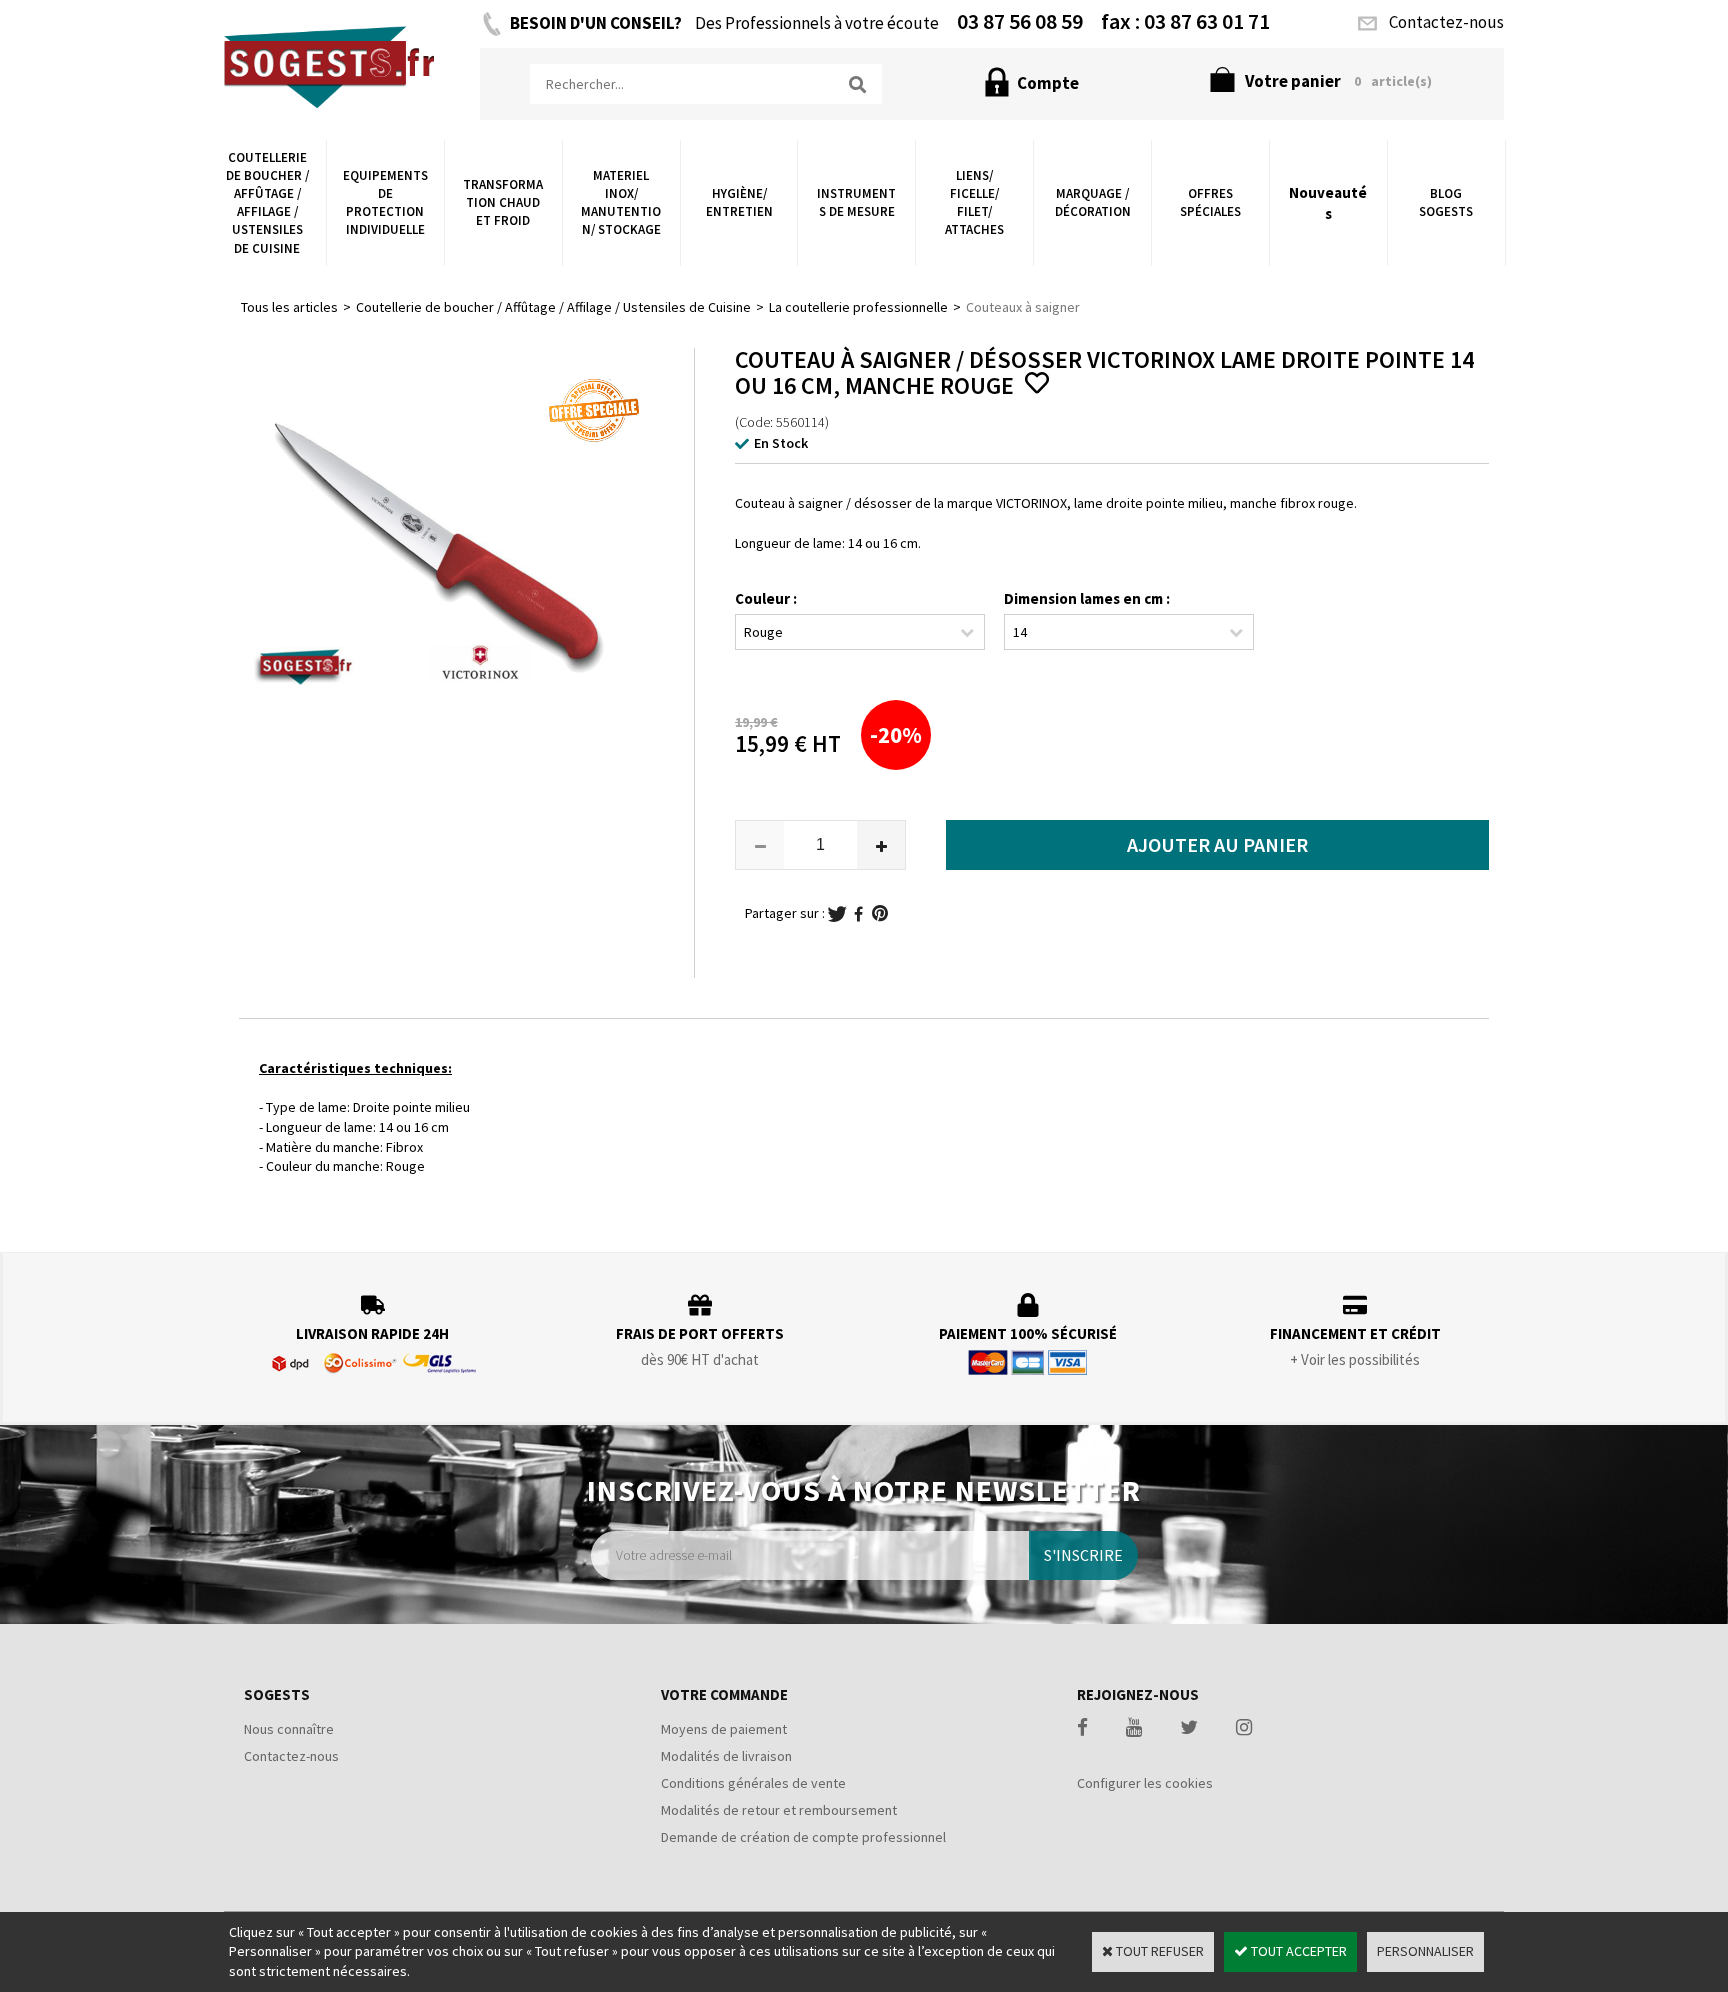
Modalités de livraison (726, 1756)
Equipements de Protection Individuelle (385, 203)
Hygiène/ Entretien (739, 202)
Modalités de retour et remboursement (779, 1810)
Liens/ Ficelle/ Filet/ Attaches (974, 203)
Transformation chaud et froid (503, 202)
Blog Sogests (1446, 202)
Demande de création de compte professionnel (803, 1837)
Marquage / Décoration (1093, 202)
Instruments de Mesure (856, 202)
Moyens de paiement (724, 1729)
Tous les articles (289, 307)
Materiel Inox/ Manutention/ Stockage (621, 203)
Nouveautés (1328, 203)
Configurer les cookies (1145, 1783)
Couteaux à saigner (1023, 307)
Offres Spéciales (1210, 202)
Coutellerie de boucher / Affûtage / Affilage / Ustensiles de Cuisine (267, 203)
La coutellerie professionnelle (858, 307)
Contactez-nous (291, 1756)
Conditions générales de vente (753, 1783)
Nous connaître (289, 1729)
